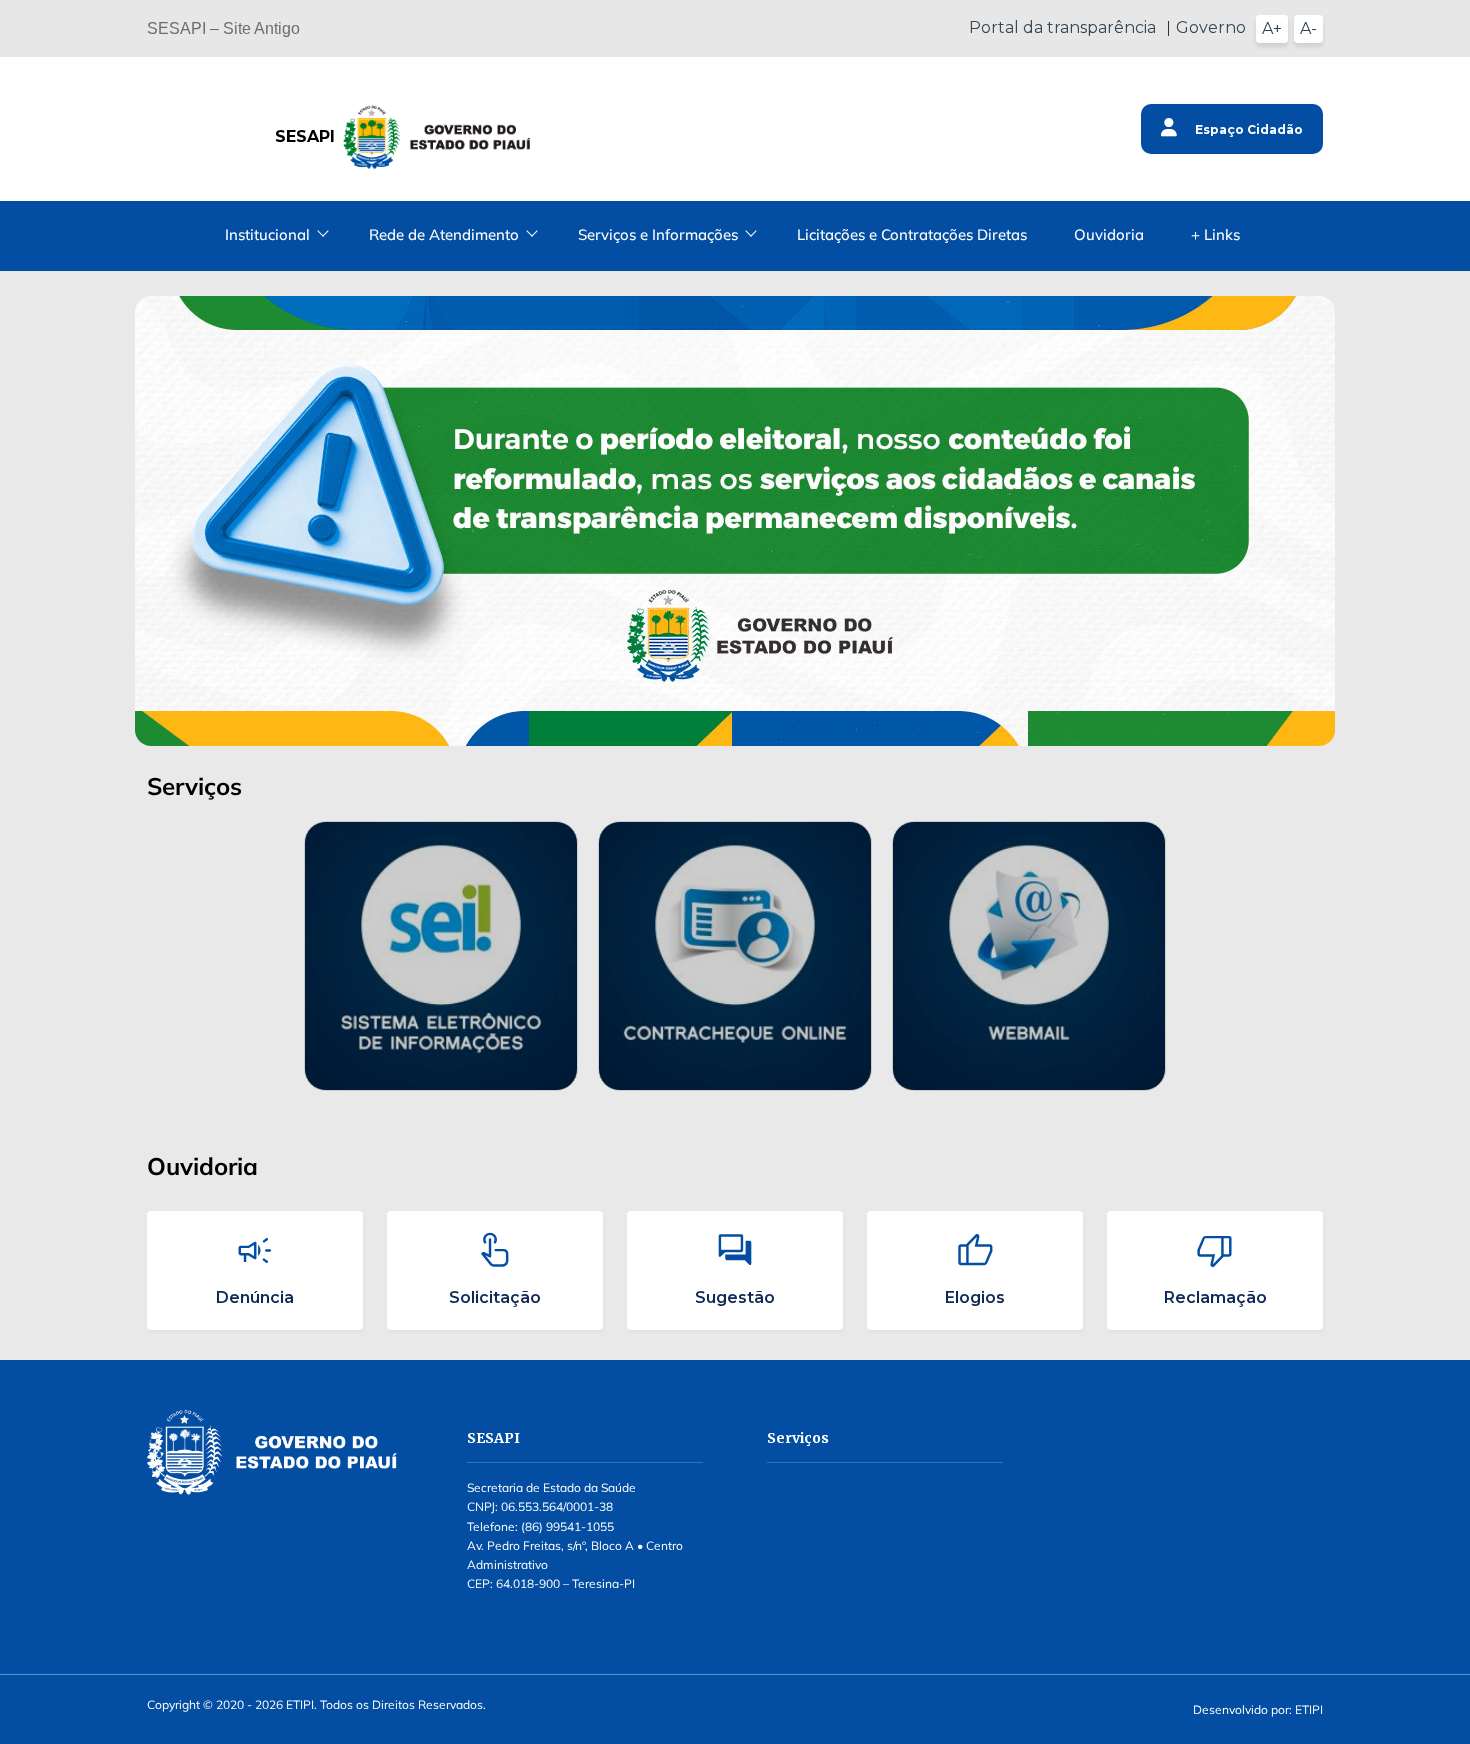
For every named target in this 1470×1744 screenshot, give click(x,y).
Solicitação (495, 1297)
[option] (441, 956)
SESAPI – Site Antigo (223, 28)
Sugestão (735, 1297)
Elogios (975, 1297)
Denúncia (255, 1297)
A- (1308, 28)
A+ (1272, 28)
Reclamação (1215, 1297)
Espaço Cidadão (1247, 129)
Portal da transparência (1062, 27)
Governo (1211, 27)
